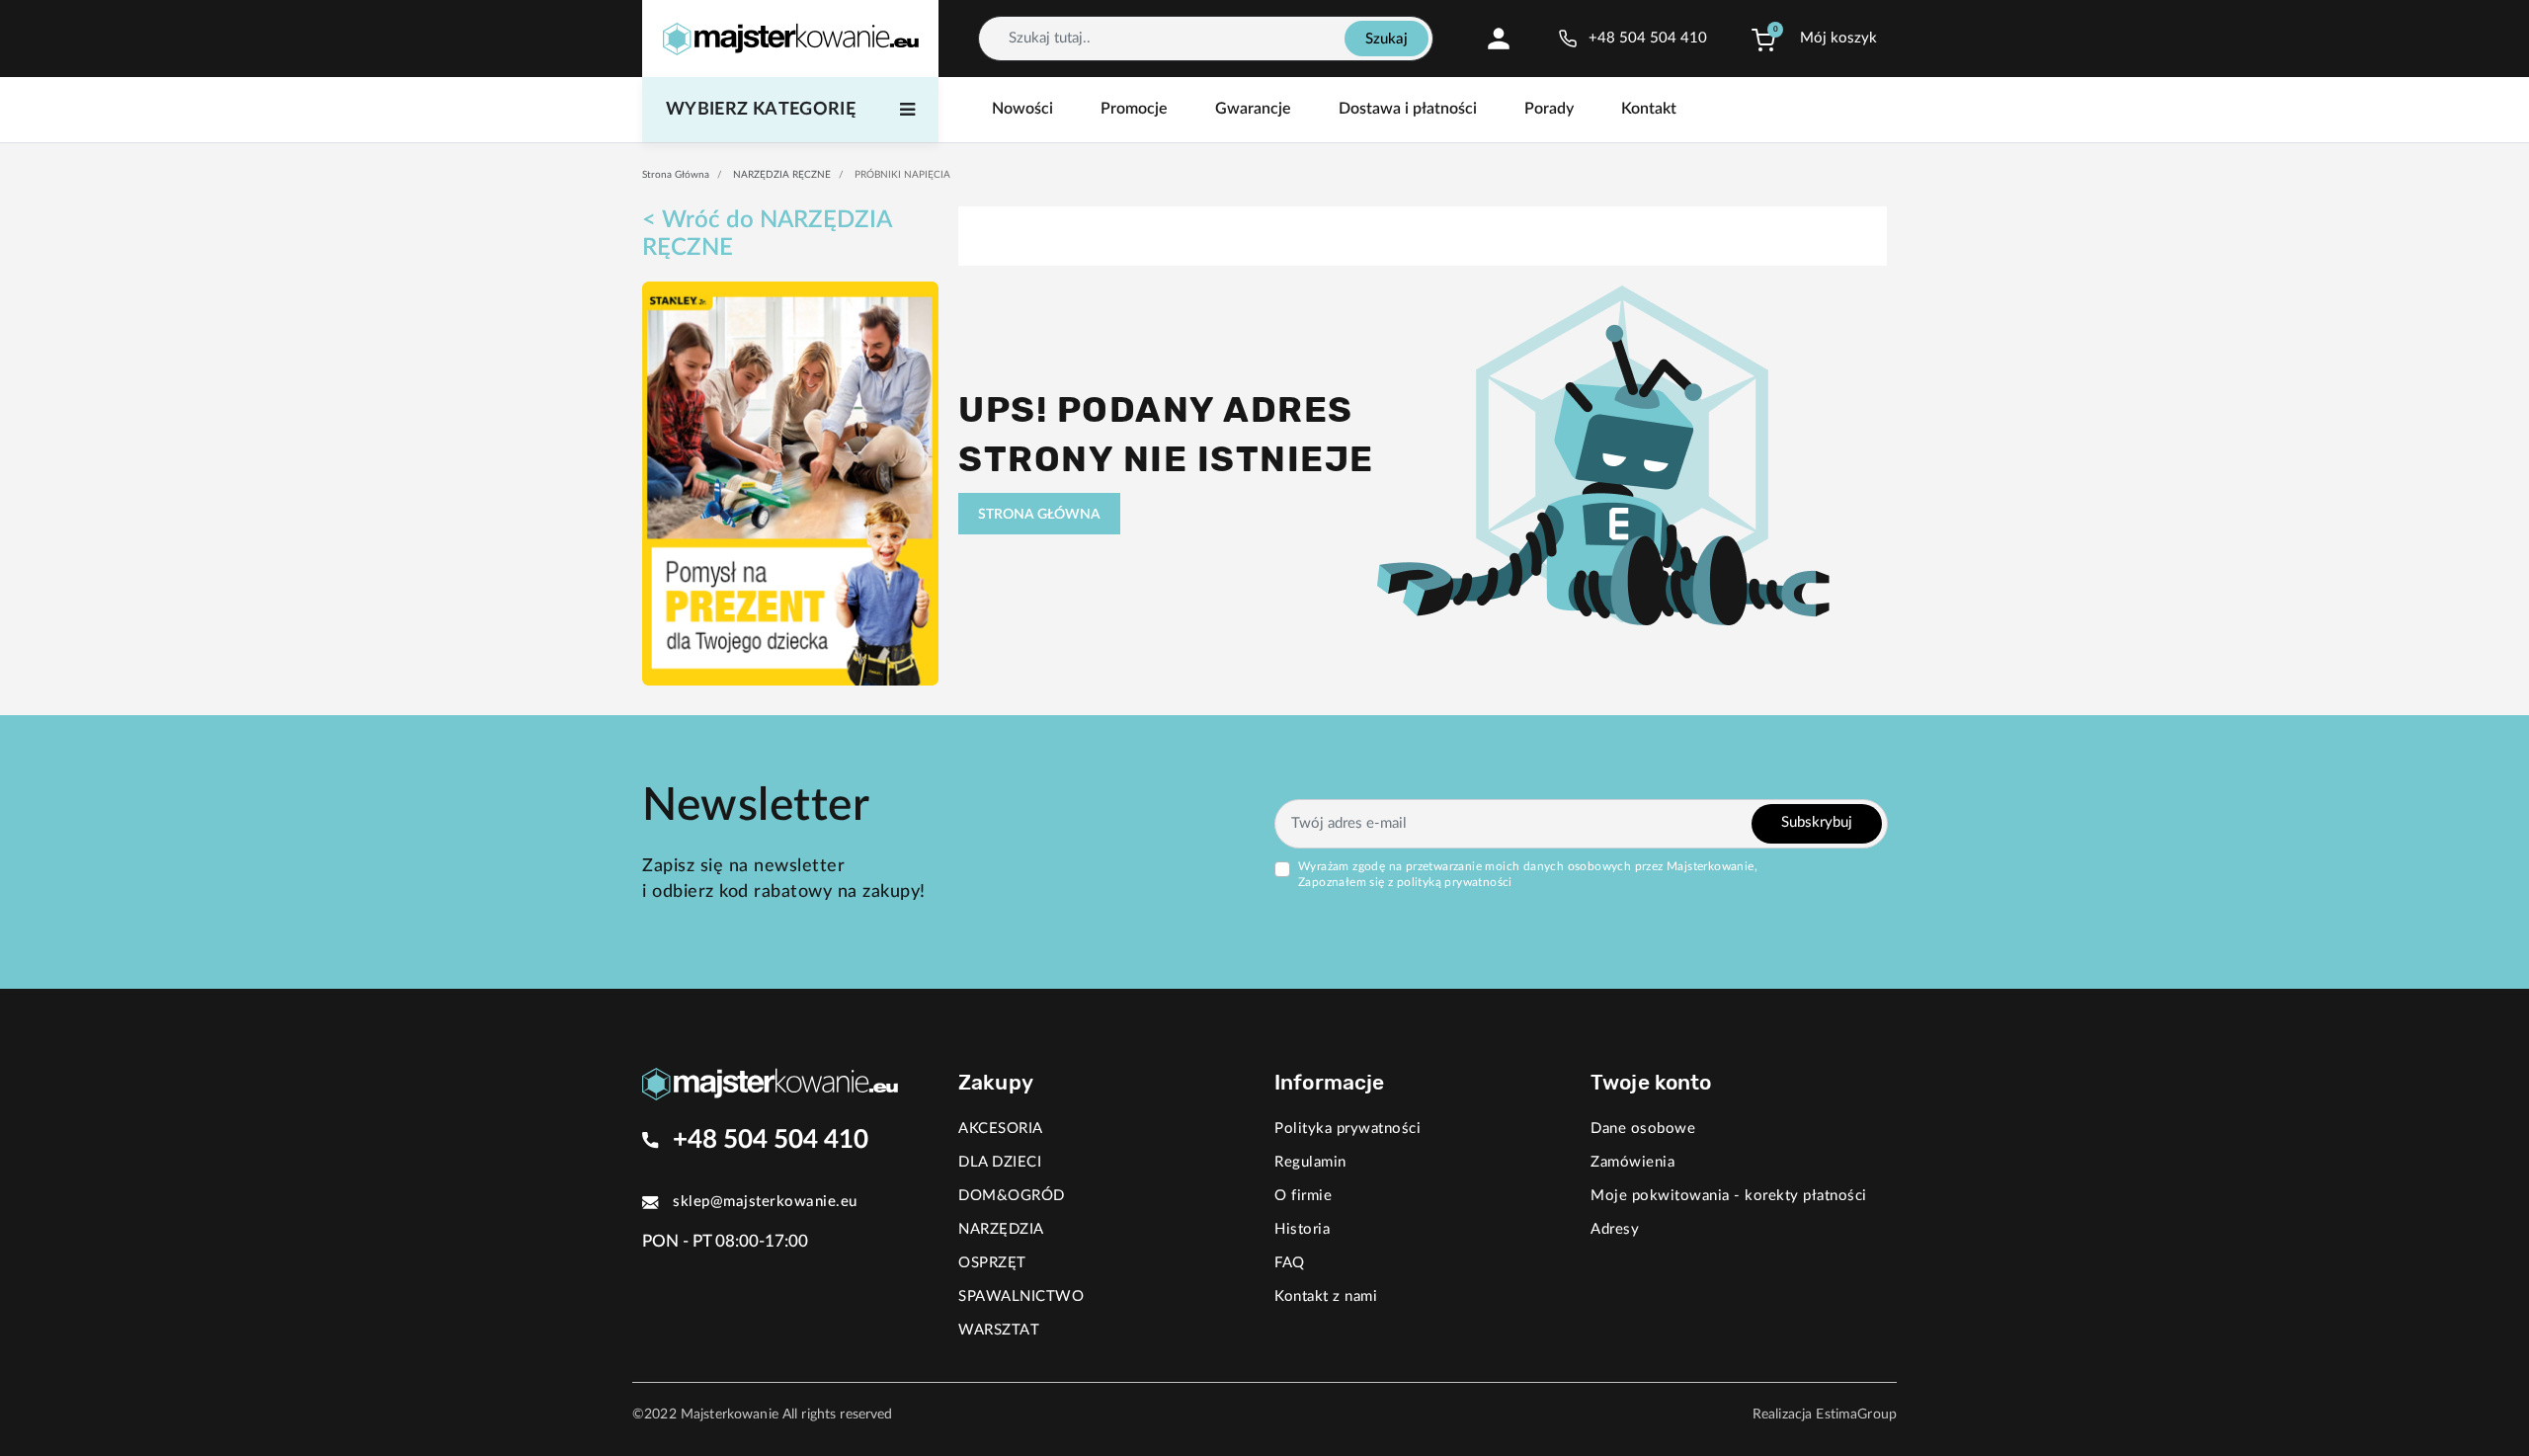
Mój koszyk (1838, 38)
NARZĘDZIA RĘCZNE (782, 175)
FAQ (1290, 1263)
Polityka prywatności (1347, 1129)
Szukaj (1387, 39)
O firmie (1303, 1196)
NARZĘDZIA (1001, 1229)
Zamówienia (1632, 1162)
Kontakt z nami (1326, 1296)
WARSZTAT (999, 1330)
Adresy (1615, 1229)
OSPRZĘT (992, 1263)
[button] (1763, 39)
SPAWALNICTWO (1021, 1296)
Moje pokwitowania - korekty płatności (1729, 1196)
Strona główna (676, 175)
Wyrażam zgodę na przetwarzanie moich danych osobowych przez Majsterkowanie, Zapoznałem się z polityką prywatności (1528, 874)
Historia (1302, 1229)
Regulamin (1310, 1162)
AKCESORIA (1001, 1129)
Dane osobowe (1643, 1129)
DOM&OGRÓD (1012, 1196)
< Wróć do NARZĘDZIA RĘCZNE (767, 234)
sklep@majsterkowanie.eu (765, 1202)
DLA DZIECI (1000, 1162)
